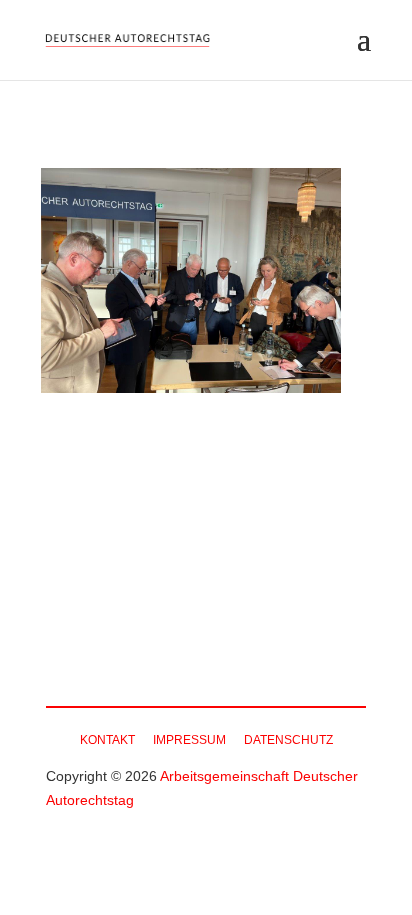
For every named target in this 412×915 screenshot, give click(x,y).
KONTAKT (107, 740)
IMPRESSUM (189, 740)
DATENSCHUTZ (288, 740)
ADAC (149, 629)
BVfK (225, 629)
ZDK (289, 629)
